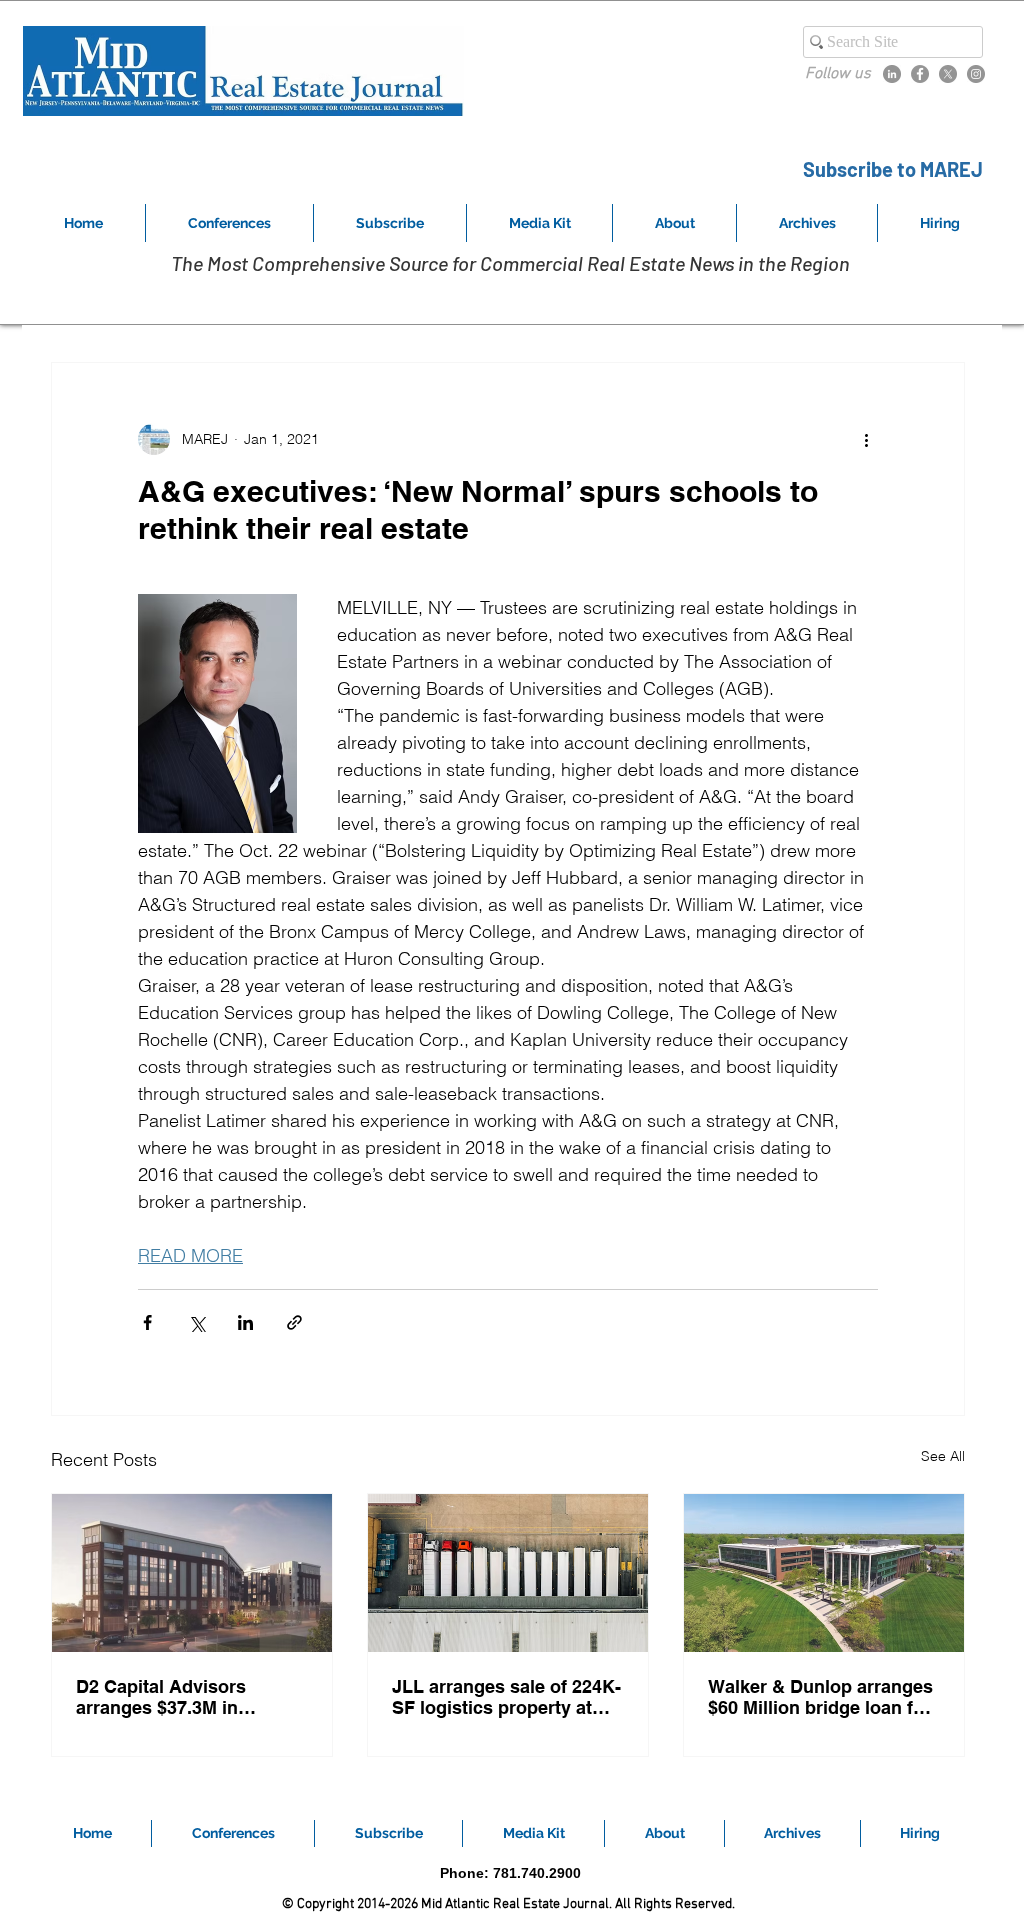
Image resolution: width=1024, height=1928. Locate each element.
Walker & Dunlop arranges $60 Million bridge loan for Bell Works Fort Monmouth (821, 1697)
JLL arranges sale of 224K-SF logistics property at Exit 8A (506, 1697)
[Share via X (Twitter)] (196, 1322)
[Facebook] (920, 74)
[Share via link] (294, 1322)
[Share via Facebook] (147, 1322)
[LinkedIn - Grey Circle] (892, 74)
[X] (948, 74)
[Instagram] (976, 74)
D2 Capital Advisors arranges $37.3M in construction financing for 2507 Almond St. (187, 1697)
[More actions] (866, 439)
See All (943, 1456)
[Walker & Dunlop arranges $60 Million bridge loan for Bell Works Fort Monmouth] (824, 1573)
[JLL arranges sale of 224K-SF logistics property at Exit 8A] (508, 1573)
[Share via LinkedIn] (245, 1322)
